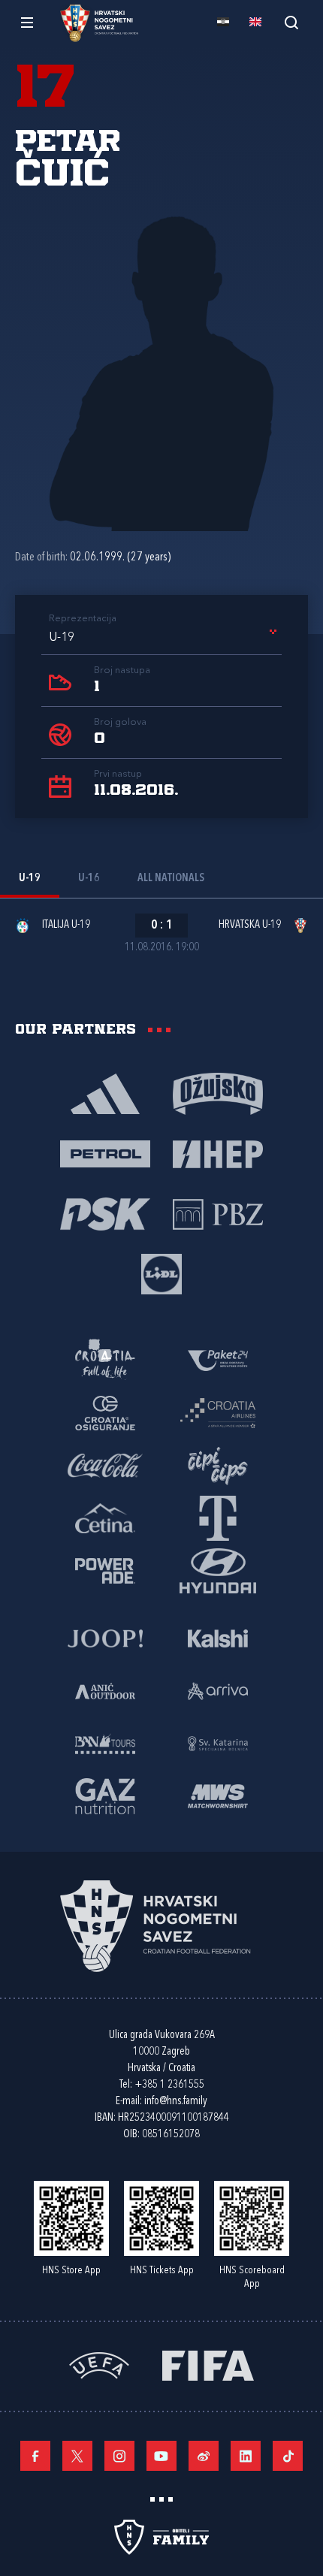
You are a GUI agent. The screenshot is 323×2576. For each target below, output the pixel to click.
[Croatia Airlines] (218, 1412)
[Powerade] (105, 1570)
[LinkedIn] (246, 2456)
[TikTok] (288, 2456)
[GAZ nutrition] (105, 1795)
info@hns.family (176, 2102)
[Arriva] (218, 1690)
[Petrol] (105, 1153)
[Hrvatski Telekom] (218, 1518)
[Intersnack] (218, 1465)
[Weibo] (204, 2456)
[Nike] (105, 1093)
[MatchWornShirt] (218, 1795)
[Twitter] (77, 2456)
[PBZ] (218, 1213)
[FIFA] (208, 2365)
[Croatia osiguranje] (105, 1412)
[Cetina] (105, 1518)
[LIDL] (161, 1273)
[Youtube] (161, 2456)
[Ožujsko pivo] (218, 1093)
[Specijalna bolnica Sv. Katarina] (218, 1743)
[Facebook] (35, 2456)
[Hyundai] (218, 1570)
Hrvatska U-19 (250, 925)
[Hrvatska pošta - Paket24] (218, 1360)
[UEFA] (99, 2365)
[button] (165, 638)
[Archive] (291, 22)
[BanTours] (105, 1743)
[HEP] (218, 1153)
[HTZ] (105, 1360)
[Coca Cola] (105, 1465)
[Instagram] (119, 2456)
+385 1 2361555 (169, 2085)
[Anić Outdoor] (105, 1690)
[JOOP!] (105, 1638)
